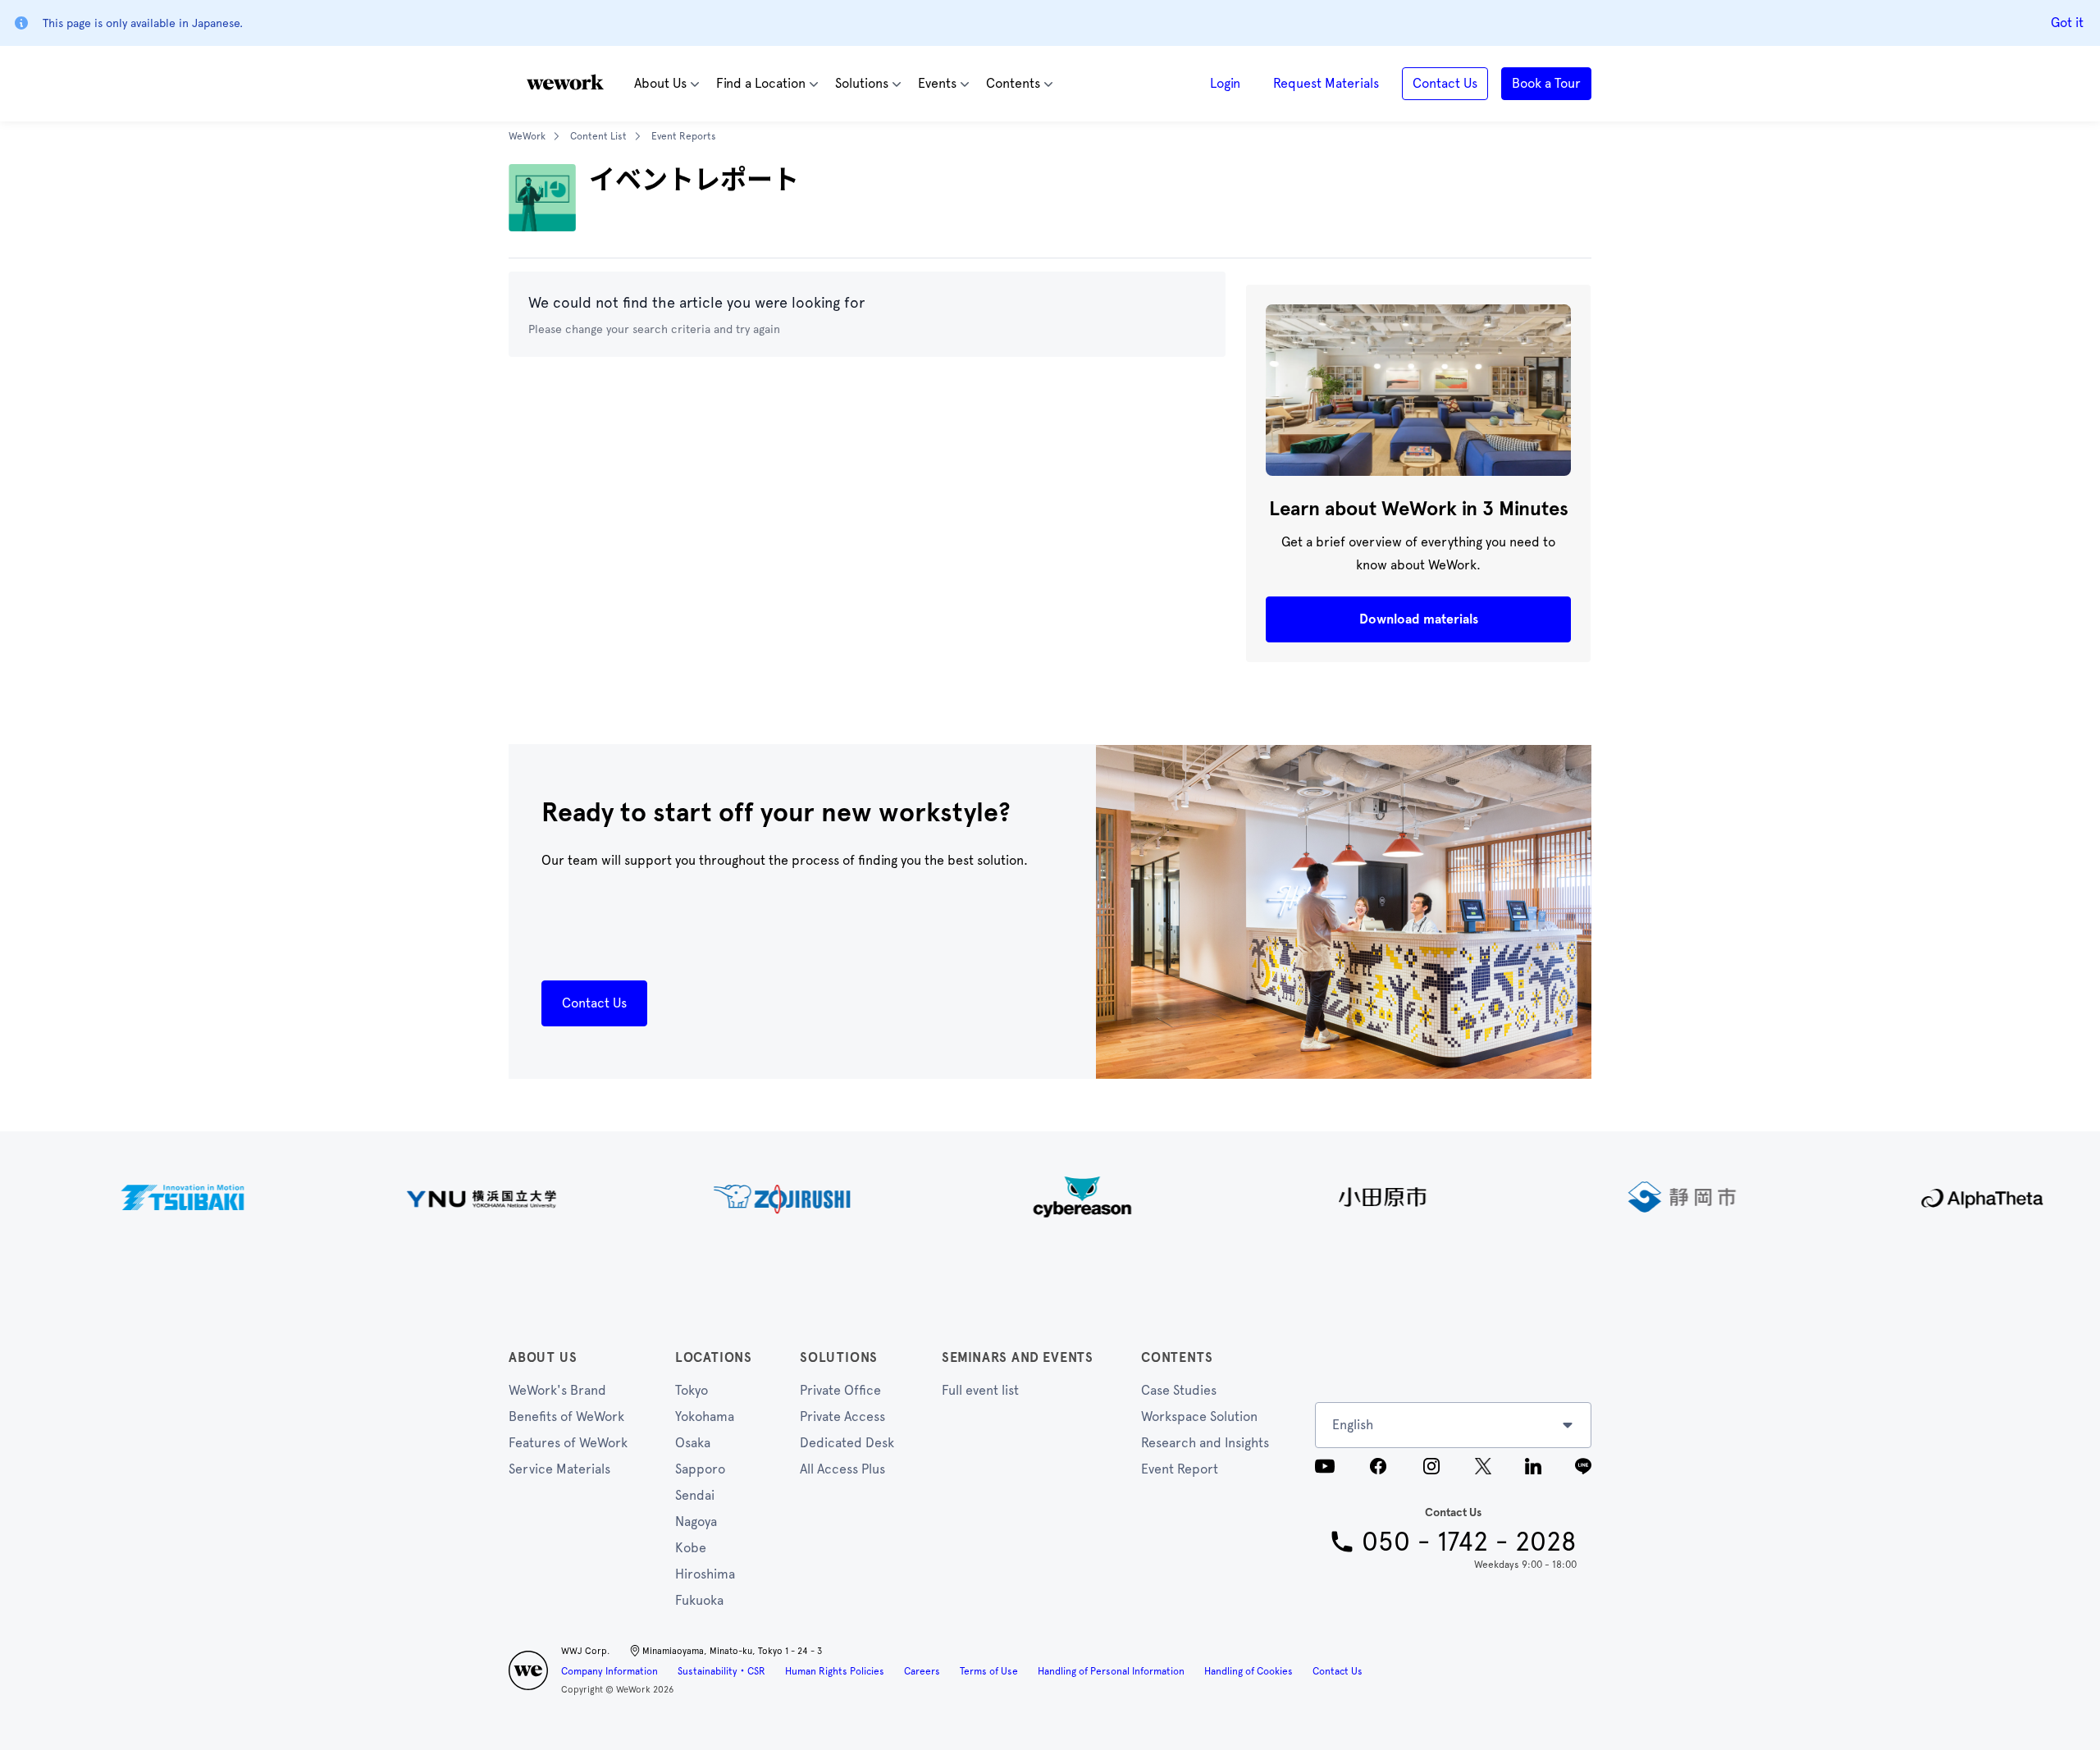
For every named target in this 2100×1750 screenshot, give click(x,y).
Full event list (980, 1390)
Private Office (840, 1390)
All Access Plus (842, 1469)
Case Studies (1179, 1390)
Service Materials (559, 1469)
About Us (543, 1357)
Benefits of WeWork (566, 1416)
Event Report (1180, 1469)
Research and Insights (1205, 1443)
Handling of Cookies (1249, 1671)
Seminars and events (1018, 1357)
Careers (922, 1671)
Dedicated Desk (847, 1443)
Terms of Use (989, 1671)
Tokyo (692, 1390)
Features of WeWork (568, 1443)
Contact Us (1338, 1671)
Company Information (609, 1671)
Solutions (839, 1357)
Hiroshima (705, 1574)
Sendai (695, 1495)
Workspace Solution (1199, 1416)
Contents (1177, 1357)
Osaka (693, 1443)
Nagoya (696, 1522)
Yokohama (705, 1416)
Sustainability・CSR (721, 1671)
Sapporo (700, 1469)
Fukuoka (699, 1600)
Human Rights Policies (835, 1671)
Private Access (842, 1416)
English (1353, 1425)
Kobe (691, 1548)
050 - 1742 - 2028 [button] (1469, 1542)
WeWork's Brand (557, 1390)
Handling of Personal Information (1111, 1671)
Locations (714, 1357)
